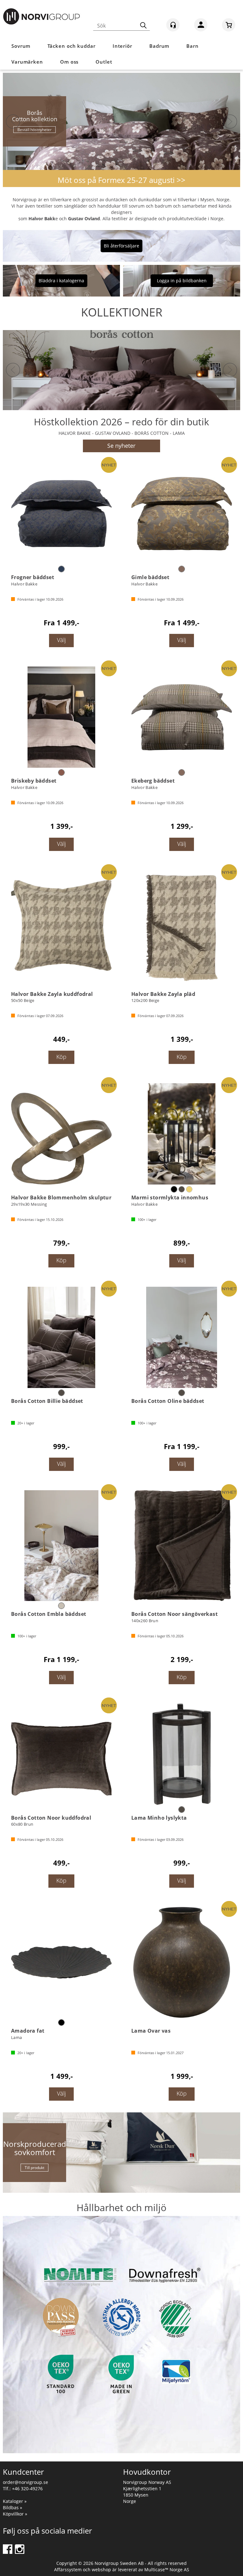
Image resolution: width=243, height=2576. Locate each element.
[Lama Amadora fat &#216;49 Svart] (61, 1962)
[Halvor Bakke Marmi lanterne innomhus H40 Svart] (182, 1134)
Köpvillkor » (15, 2514)
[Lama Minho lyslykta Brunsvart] (182, 1754)
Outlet (104, 62)
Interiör (122, 46)
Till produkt (34, 2168)
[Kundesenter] (173, 25)
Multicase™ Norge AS (167, 2570)
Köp (61, 1057)
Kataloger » (15, 2501)
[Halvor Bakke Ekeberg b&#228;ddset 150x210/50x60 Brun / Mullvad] (182, 717)
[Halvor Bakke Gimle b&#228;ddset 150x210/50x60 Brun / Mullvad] (182, 514)
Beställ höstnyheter (34, 130)
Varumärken (27, 62)
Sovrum (21, 46)
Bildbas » (12, 2507)
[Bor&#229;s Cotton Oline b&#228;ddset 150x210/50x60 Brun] (182, 1337)
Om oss (69, 62)
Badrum (159, 46)
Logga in (201, 26)
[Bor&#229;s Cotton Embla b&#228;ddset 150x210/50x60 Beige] (61, 1546)
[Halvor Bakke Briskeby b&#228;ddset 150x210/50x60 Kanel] (61, 717)
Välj (61, 640)
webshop (101, 2570)
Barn (193, 46)
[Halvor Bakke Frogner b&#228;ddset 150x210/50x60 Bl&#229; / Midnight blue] (61, 514)
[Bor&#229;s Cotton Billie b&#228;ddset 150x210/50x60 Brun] (61, 1337)
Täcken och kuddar (71, 46)
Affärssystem (68, 2570)
